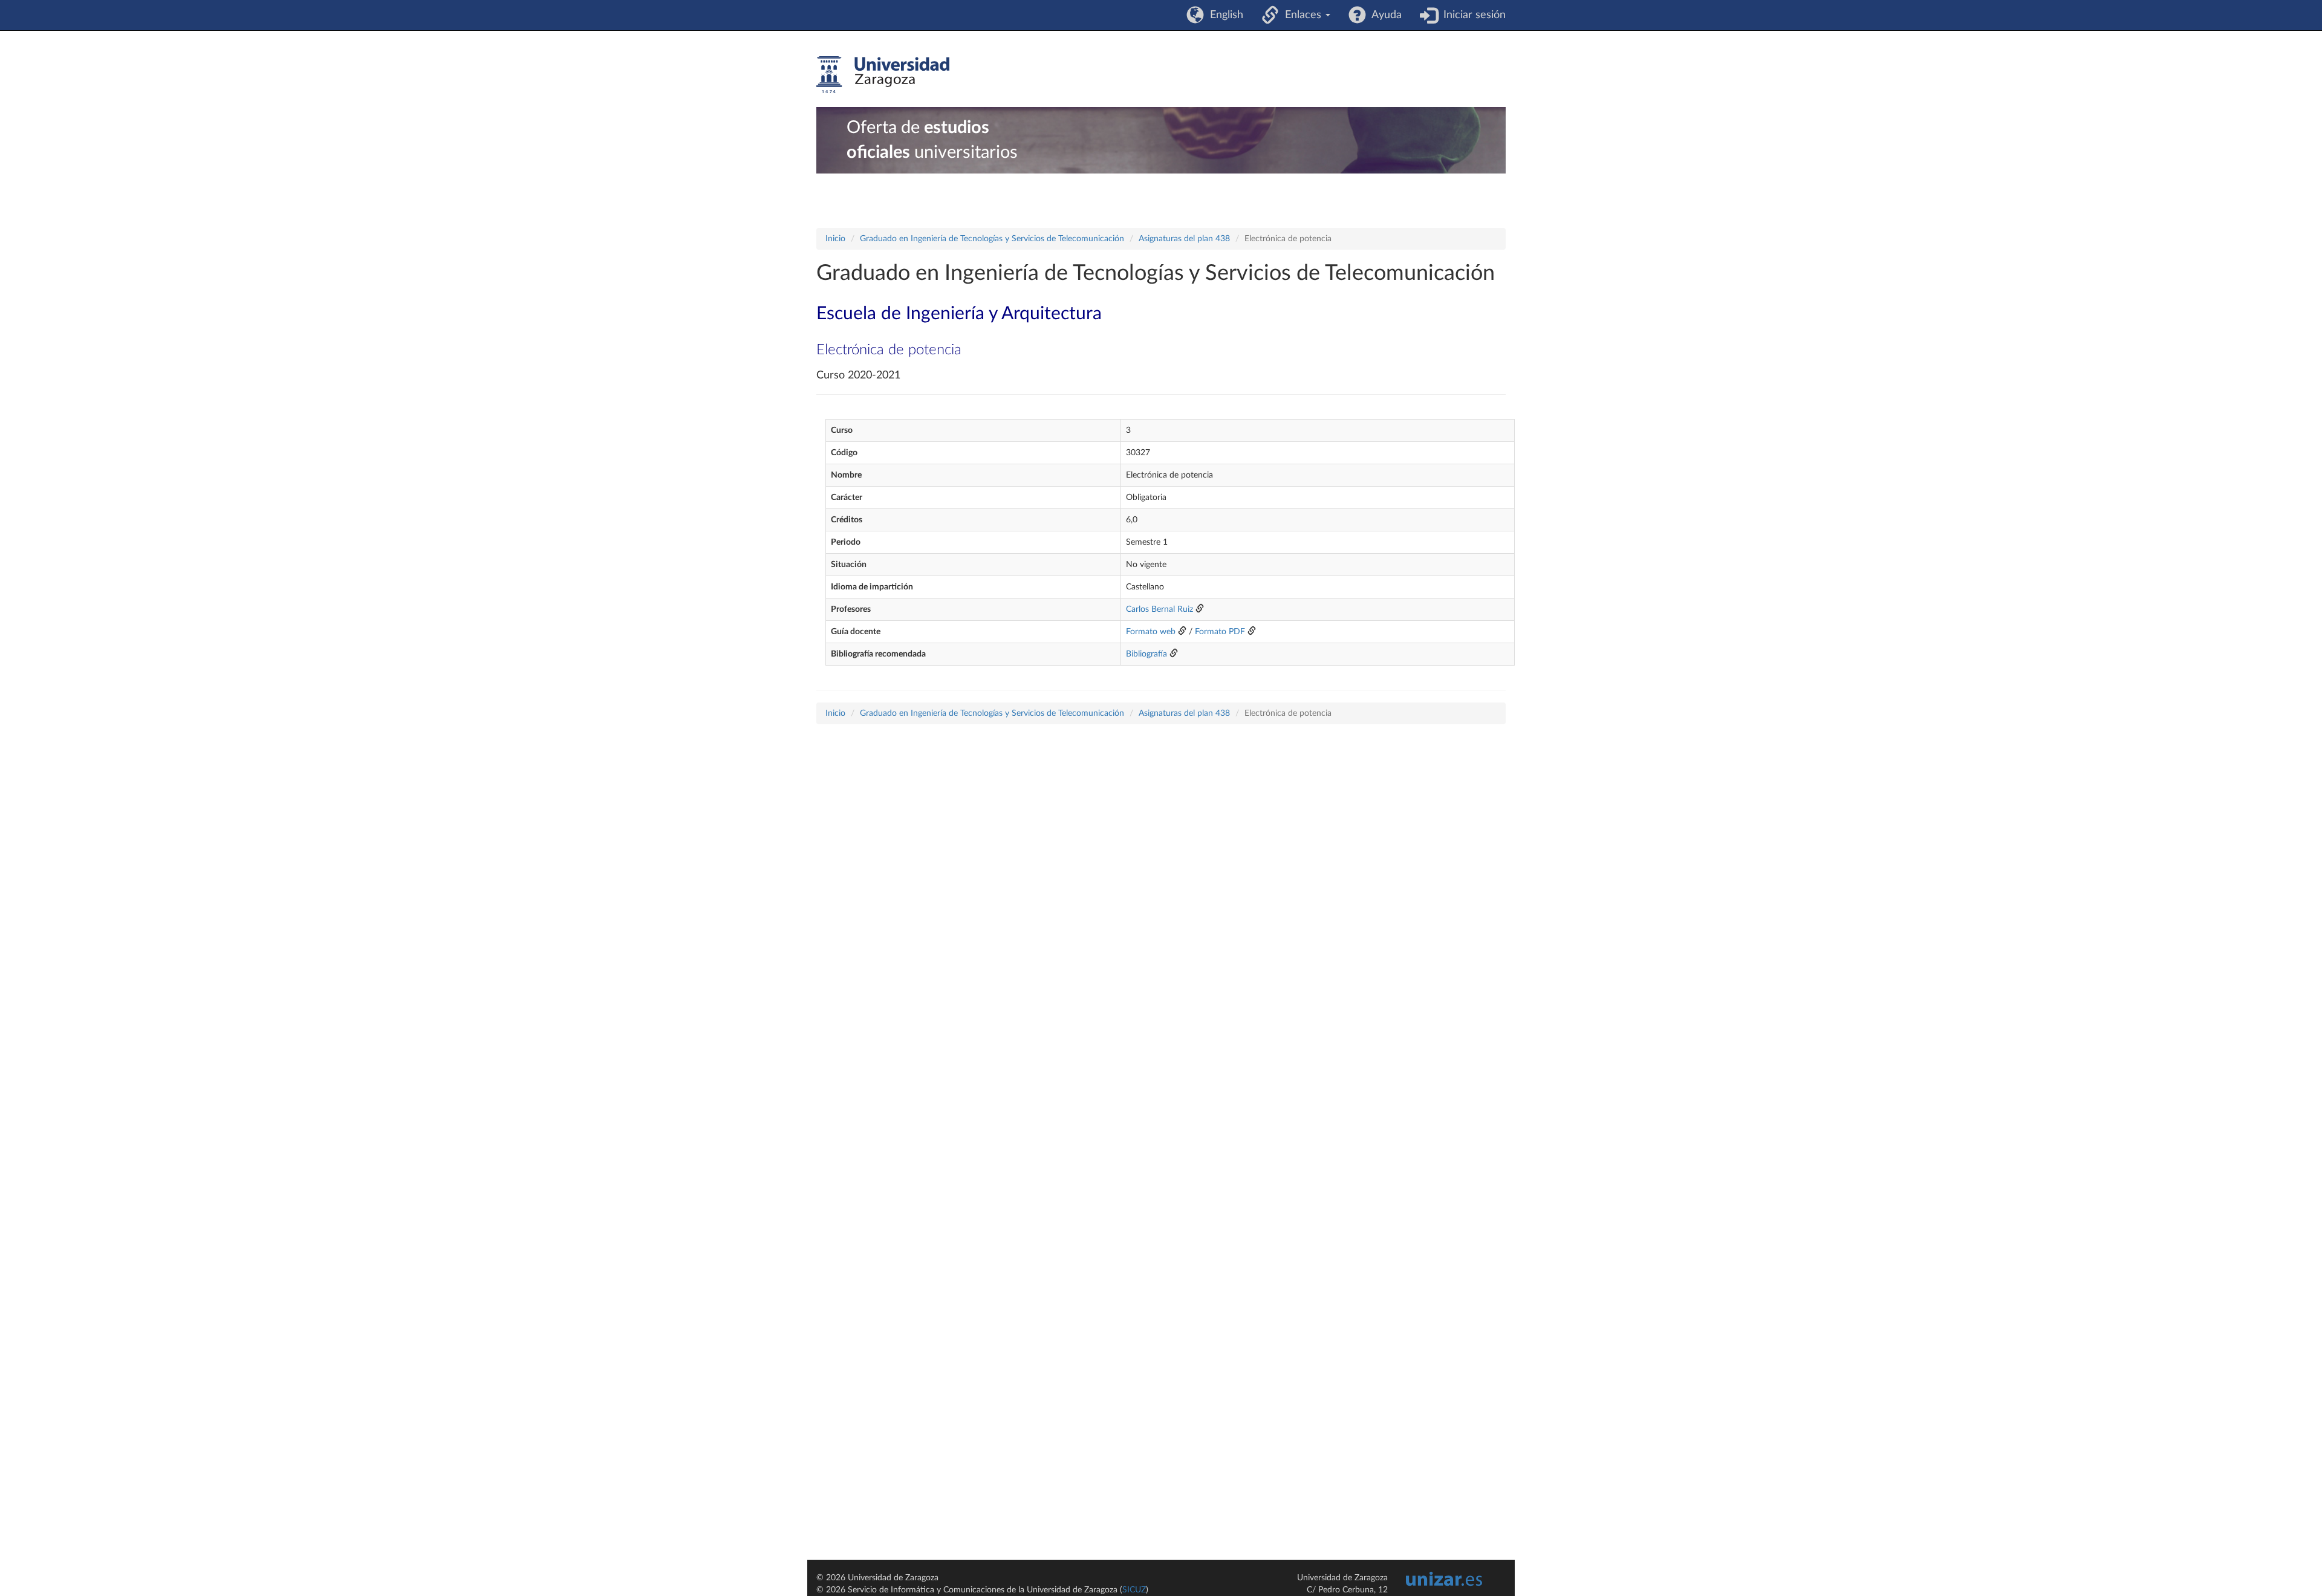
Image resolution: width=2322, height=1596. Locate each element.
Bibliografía (1146, 654)
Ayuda (1384, 15)
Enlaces (1302, 15)
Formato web (1151, 632)
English (1224, 15)
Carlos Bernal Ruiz (1159, 609)
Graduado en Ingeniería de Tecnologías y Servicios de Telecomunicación (992, 239)
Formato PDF (1220, 632)
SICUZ (1134, 1590)
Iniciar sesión (1472, 15)
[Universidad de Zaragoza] (883, 75)
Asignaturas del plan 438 (1184, 239)
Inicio (835, 239)
